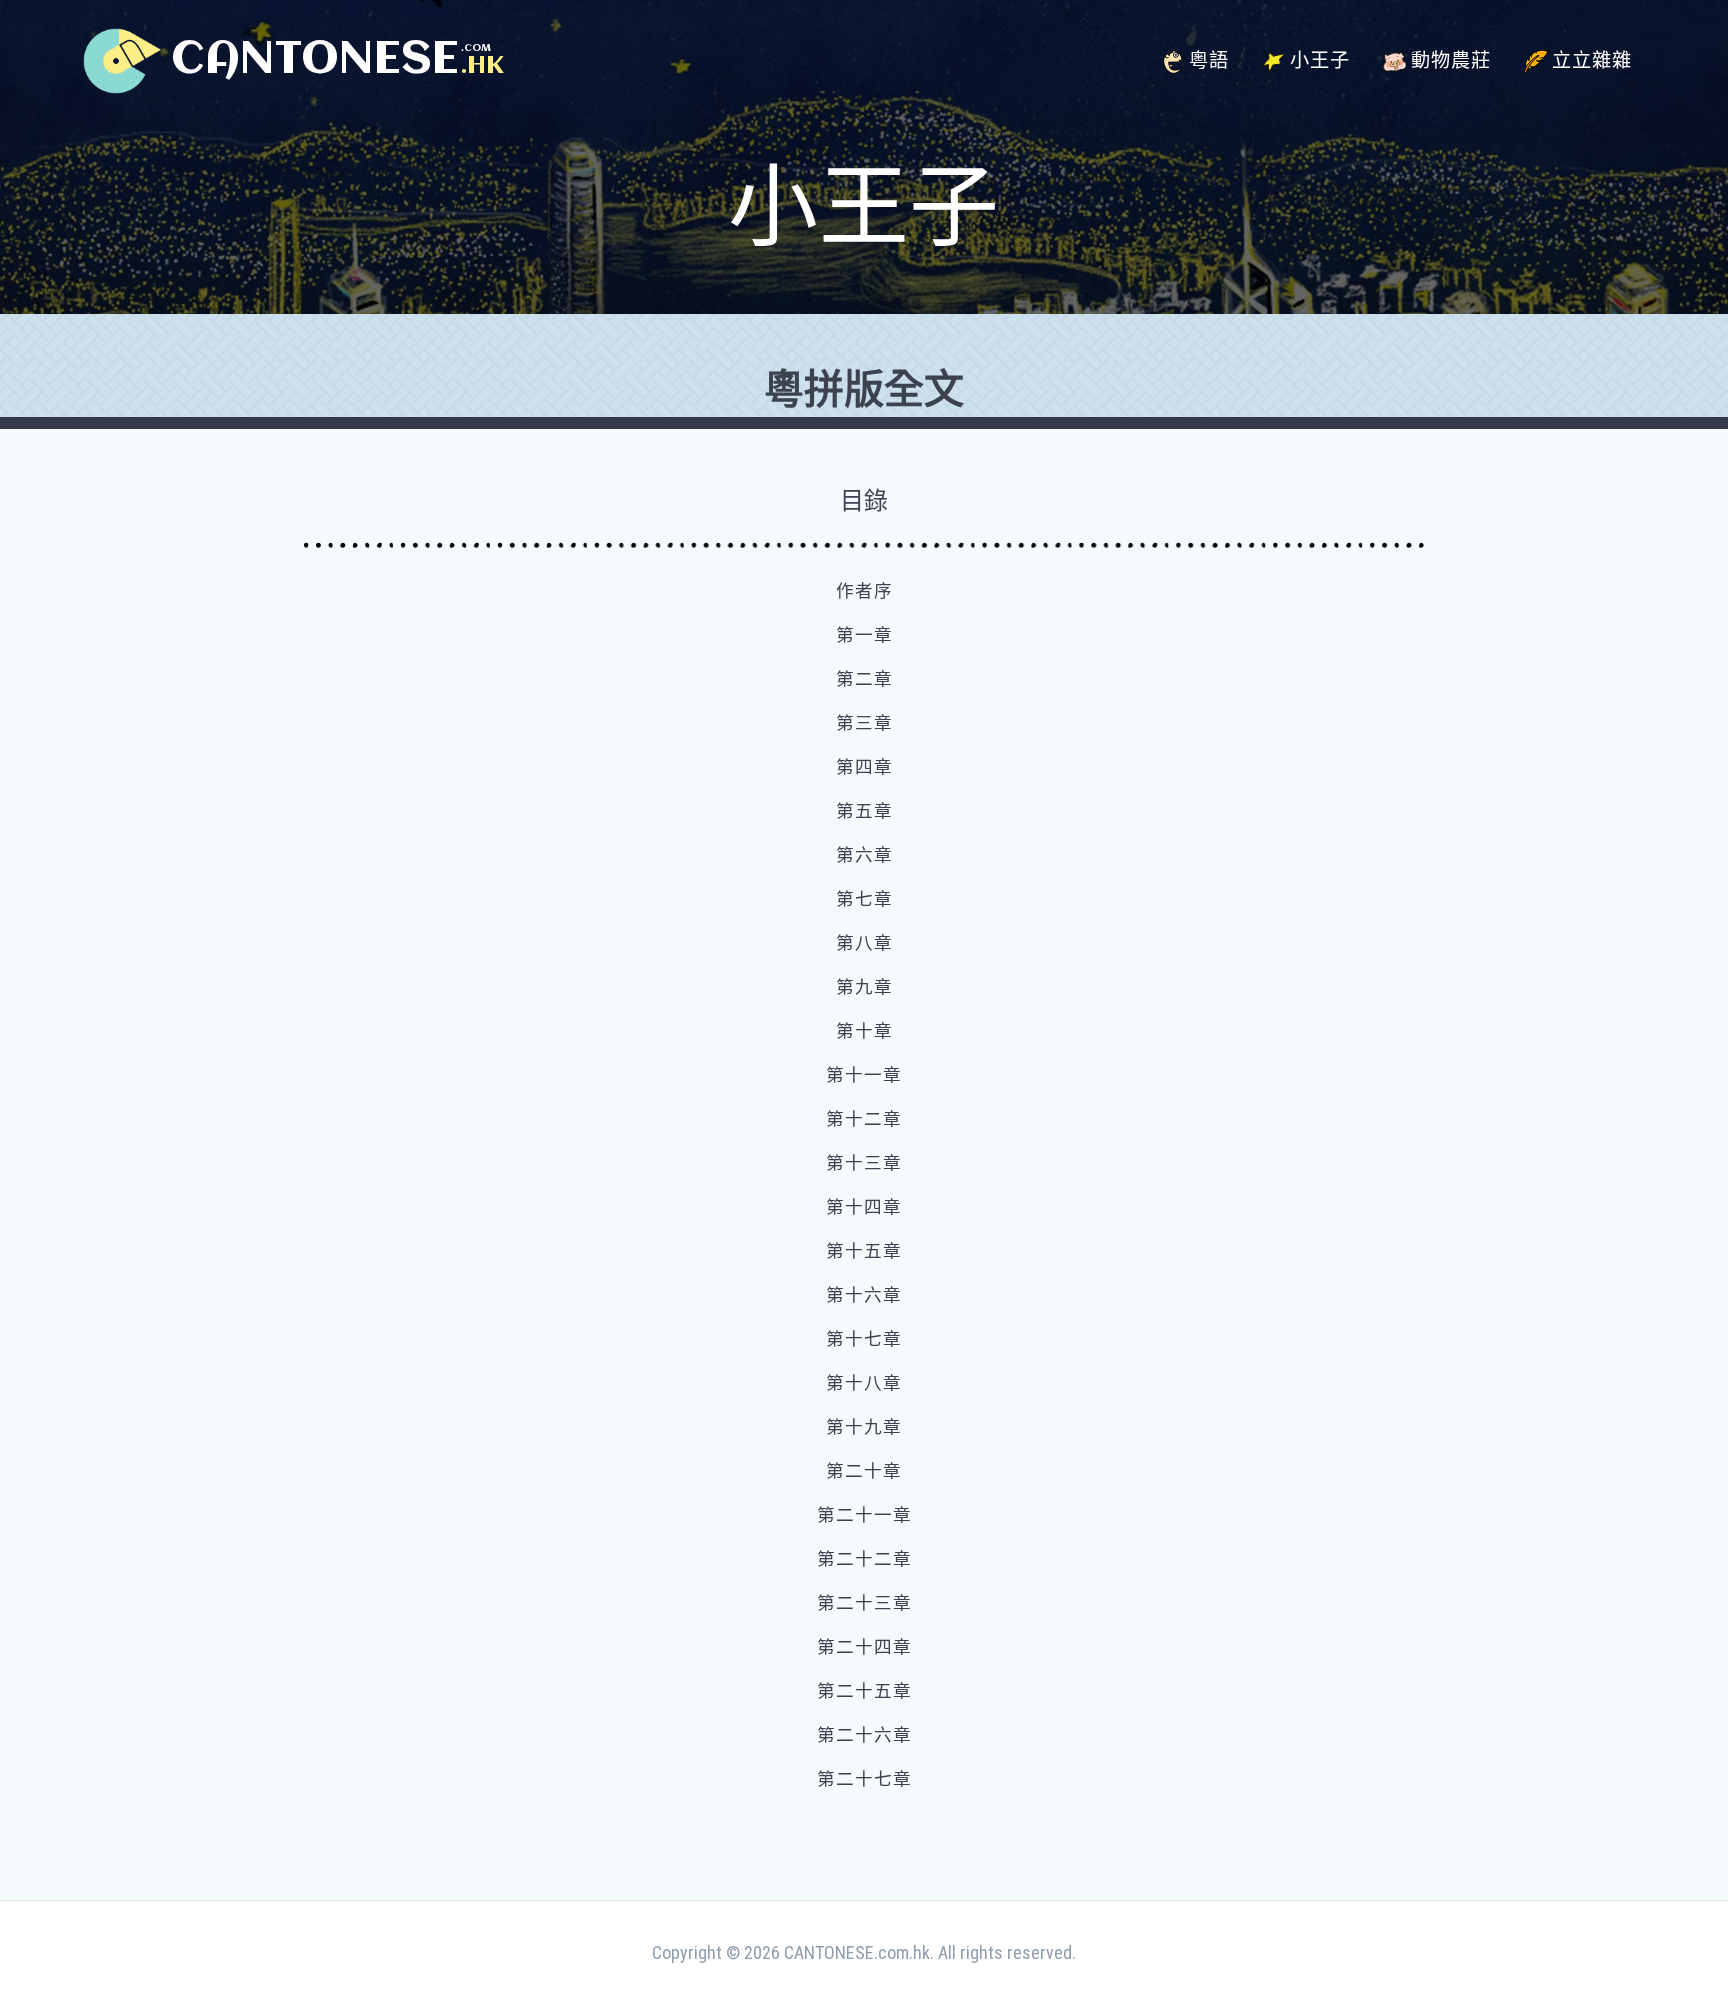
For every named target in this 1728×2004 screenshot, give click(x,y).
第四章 (864, 767)
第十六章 (864, 1295)
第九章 (864, 987)
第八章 (864, 943)
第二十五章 (864, 1691)
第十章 (864, 1031)
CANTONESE (315, 61)
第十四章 (864, 1207)
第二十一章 (864, 1515)
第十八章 (864, 1383)
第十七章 (864, 1339)
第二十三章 (864, 1603)
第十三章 (864, 1163)
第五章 (864, 811)
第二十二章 (864, 1559)
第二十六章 (864, 1735)
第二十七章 (864, 1779)
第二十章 (864, 1471)
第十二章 (864, 1119)
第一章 (864, 635)
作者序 (864, 591)
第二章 (864, 679)
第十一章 (864, 1075)
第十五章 (864, 1251)
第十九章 (864, 1427)
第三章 (864, 723)
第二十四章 (864, 1647)
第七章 (864, 899)
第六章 (864, 855)
